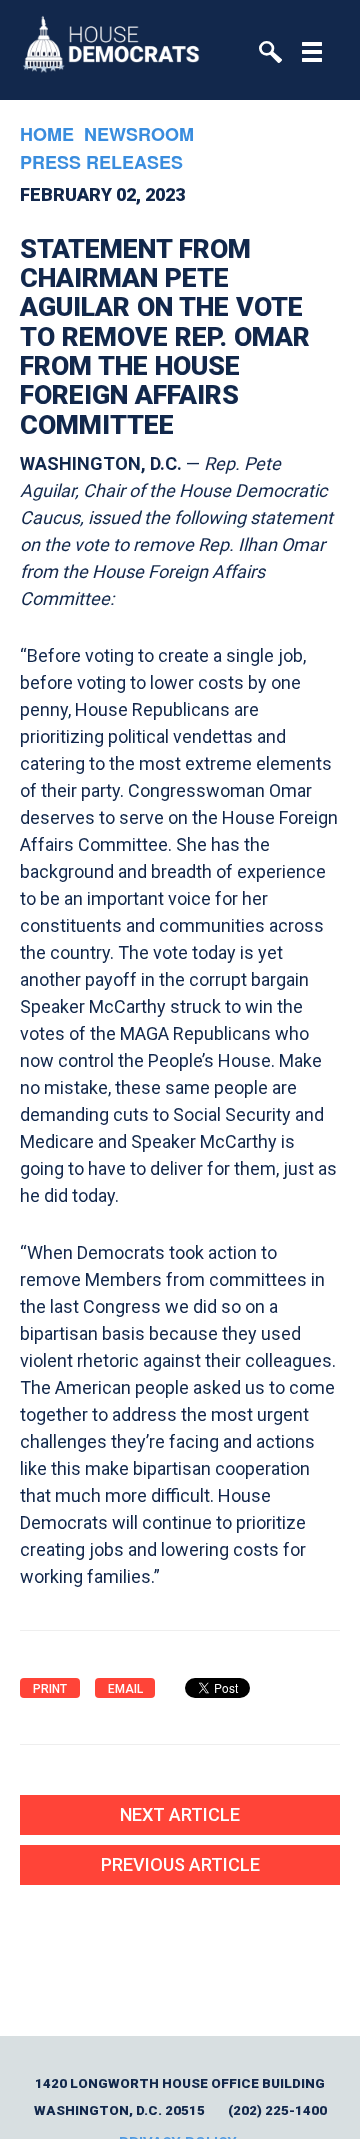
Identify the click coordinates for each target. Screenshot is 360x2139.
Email (125, 1689)
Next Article (180, 1814)
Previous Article (180, 1864)
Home (47, 134)
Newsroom (139, 134)
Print (50, 1689)
